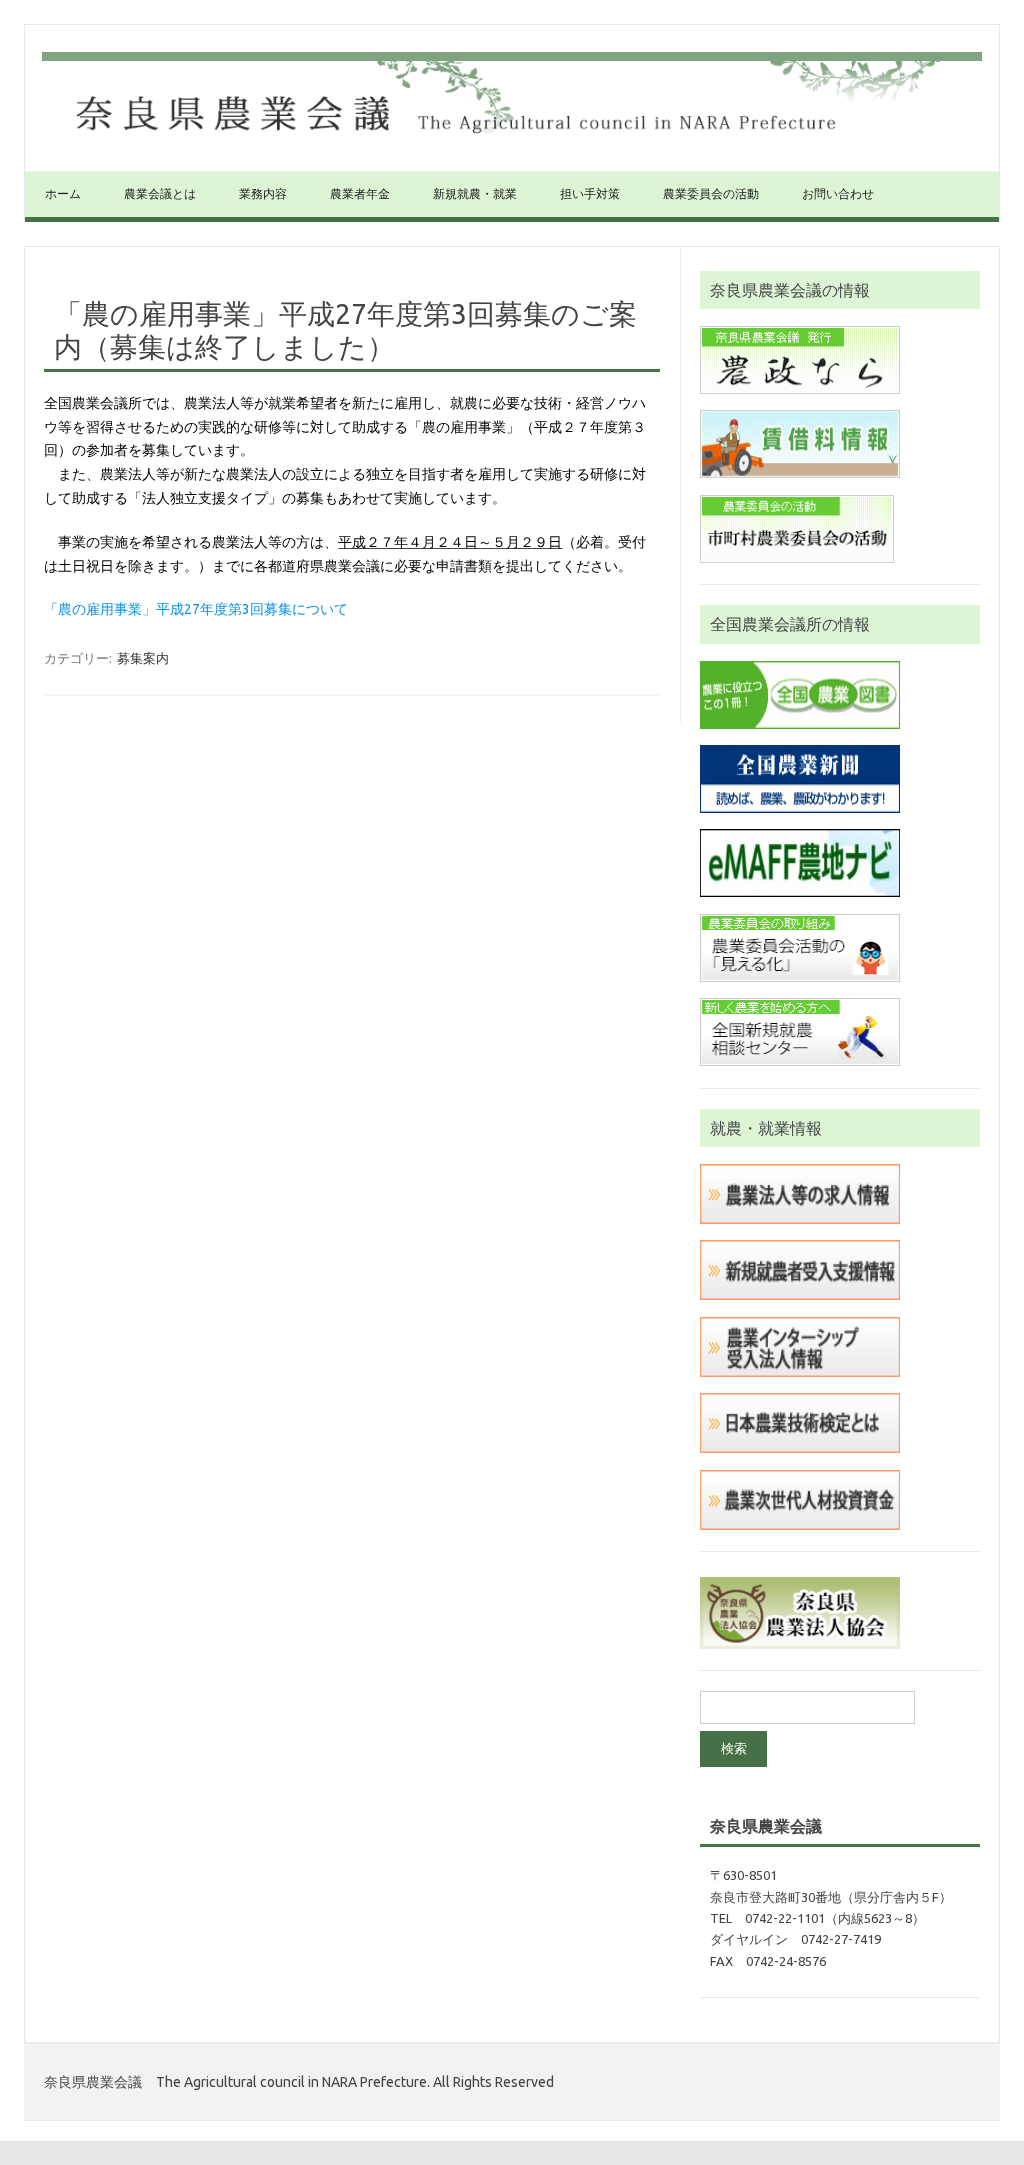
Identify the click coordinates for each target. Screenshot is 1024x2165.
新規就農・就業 (475, 193)
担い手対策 (590, 193)
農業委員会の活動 (711, 193)
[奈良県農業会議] (512, 137)
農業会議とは (160, 193)
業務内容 (263, 193)
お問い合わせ (838, 193)
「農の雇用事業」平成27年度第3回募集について (196, 609)
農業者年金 (360, 193)
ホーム (63, 193)
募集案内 (143, 658)
